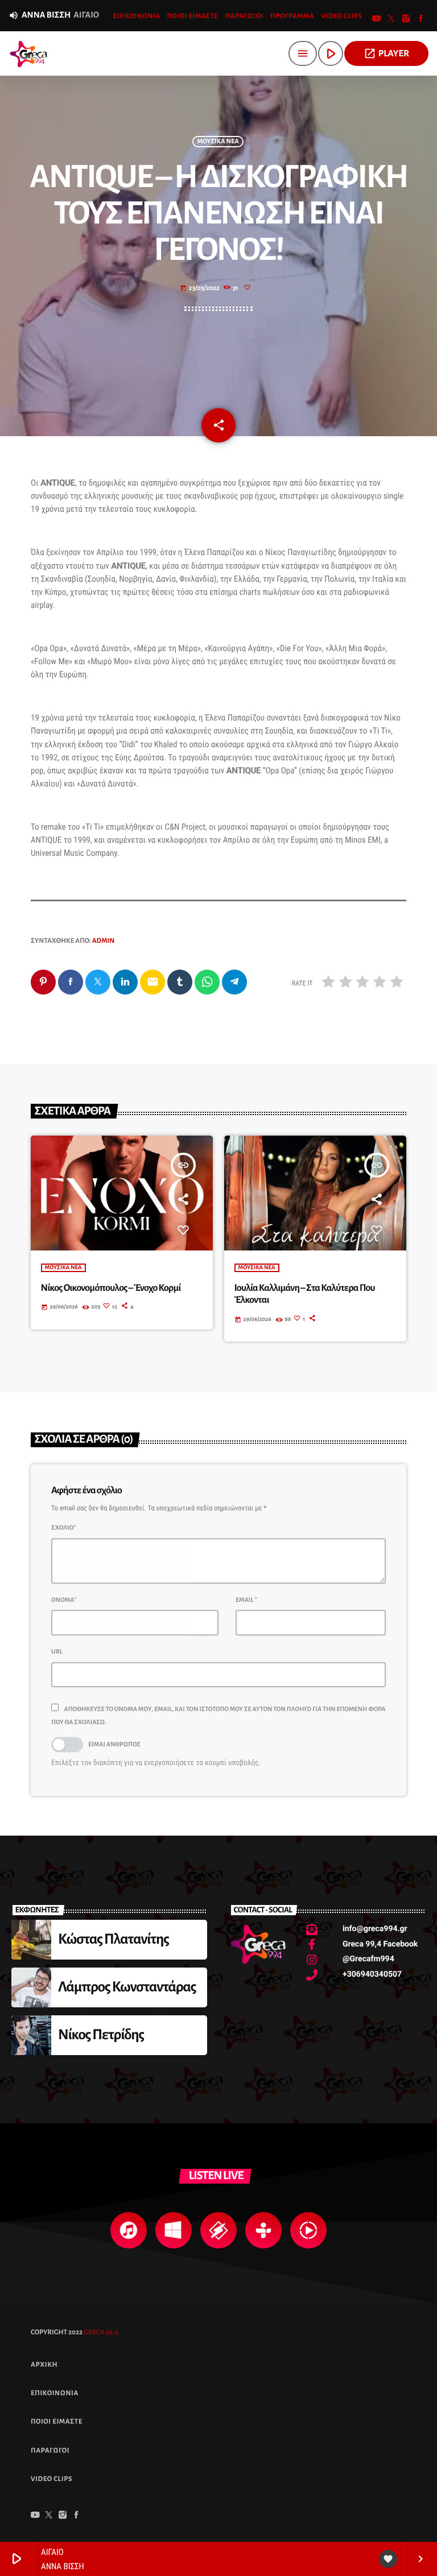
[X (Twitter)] (391, 20)
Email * (246, 1600)
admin (104, 941)
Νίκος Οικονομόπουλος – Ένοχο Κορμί (111, 1288)
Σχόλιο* (64, 1528)
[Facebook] (421, 20)
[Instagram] (406, 20)
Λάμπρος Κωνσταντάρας (127, 1987)
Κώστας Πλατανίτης (114, 1939)
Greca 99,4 (101, 2332)
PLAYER (386, 53)
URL (57, 1652)
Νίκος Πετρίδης (101, 2035)
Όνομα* (64, 1600)
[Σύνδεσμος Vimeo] (28, 53)
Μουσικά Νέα (218, 142)
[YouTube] (377, 20)
